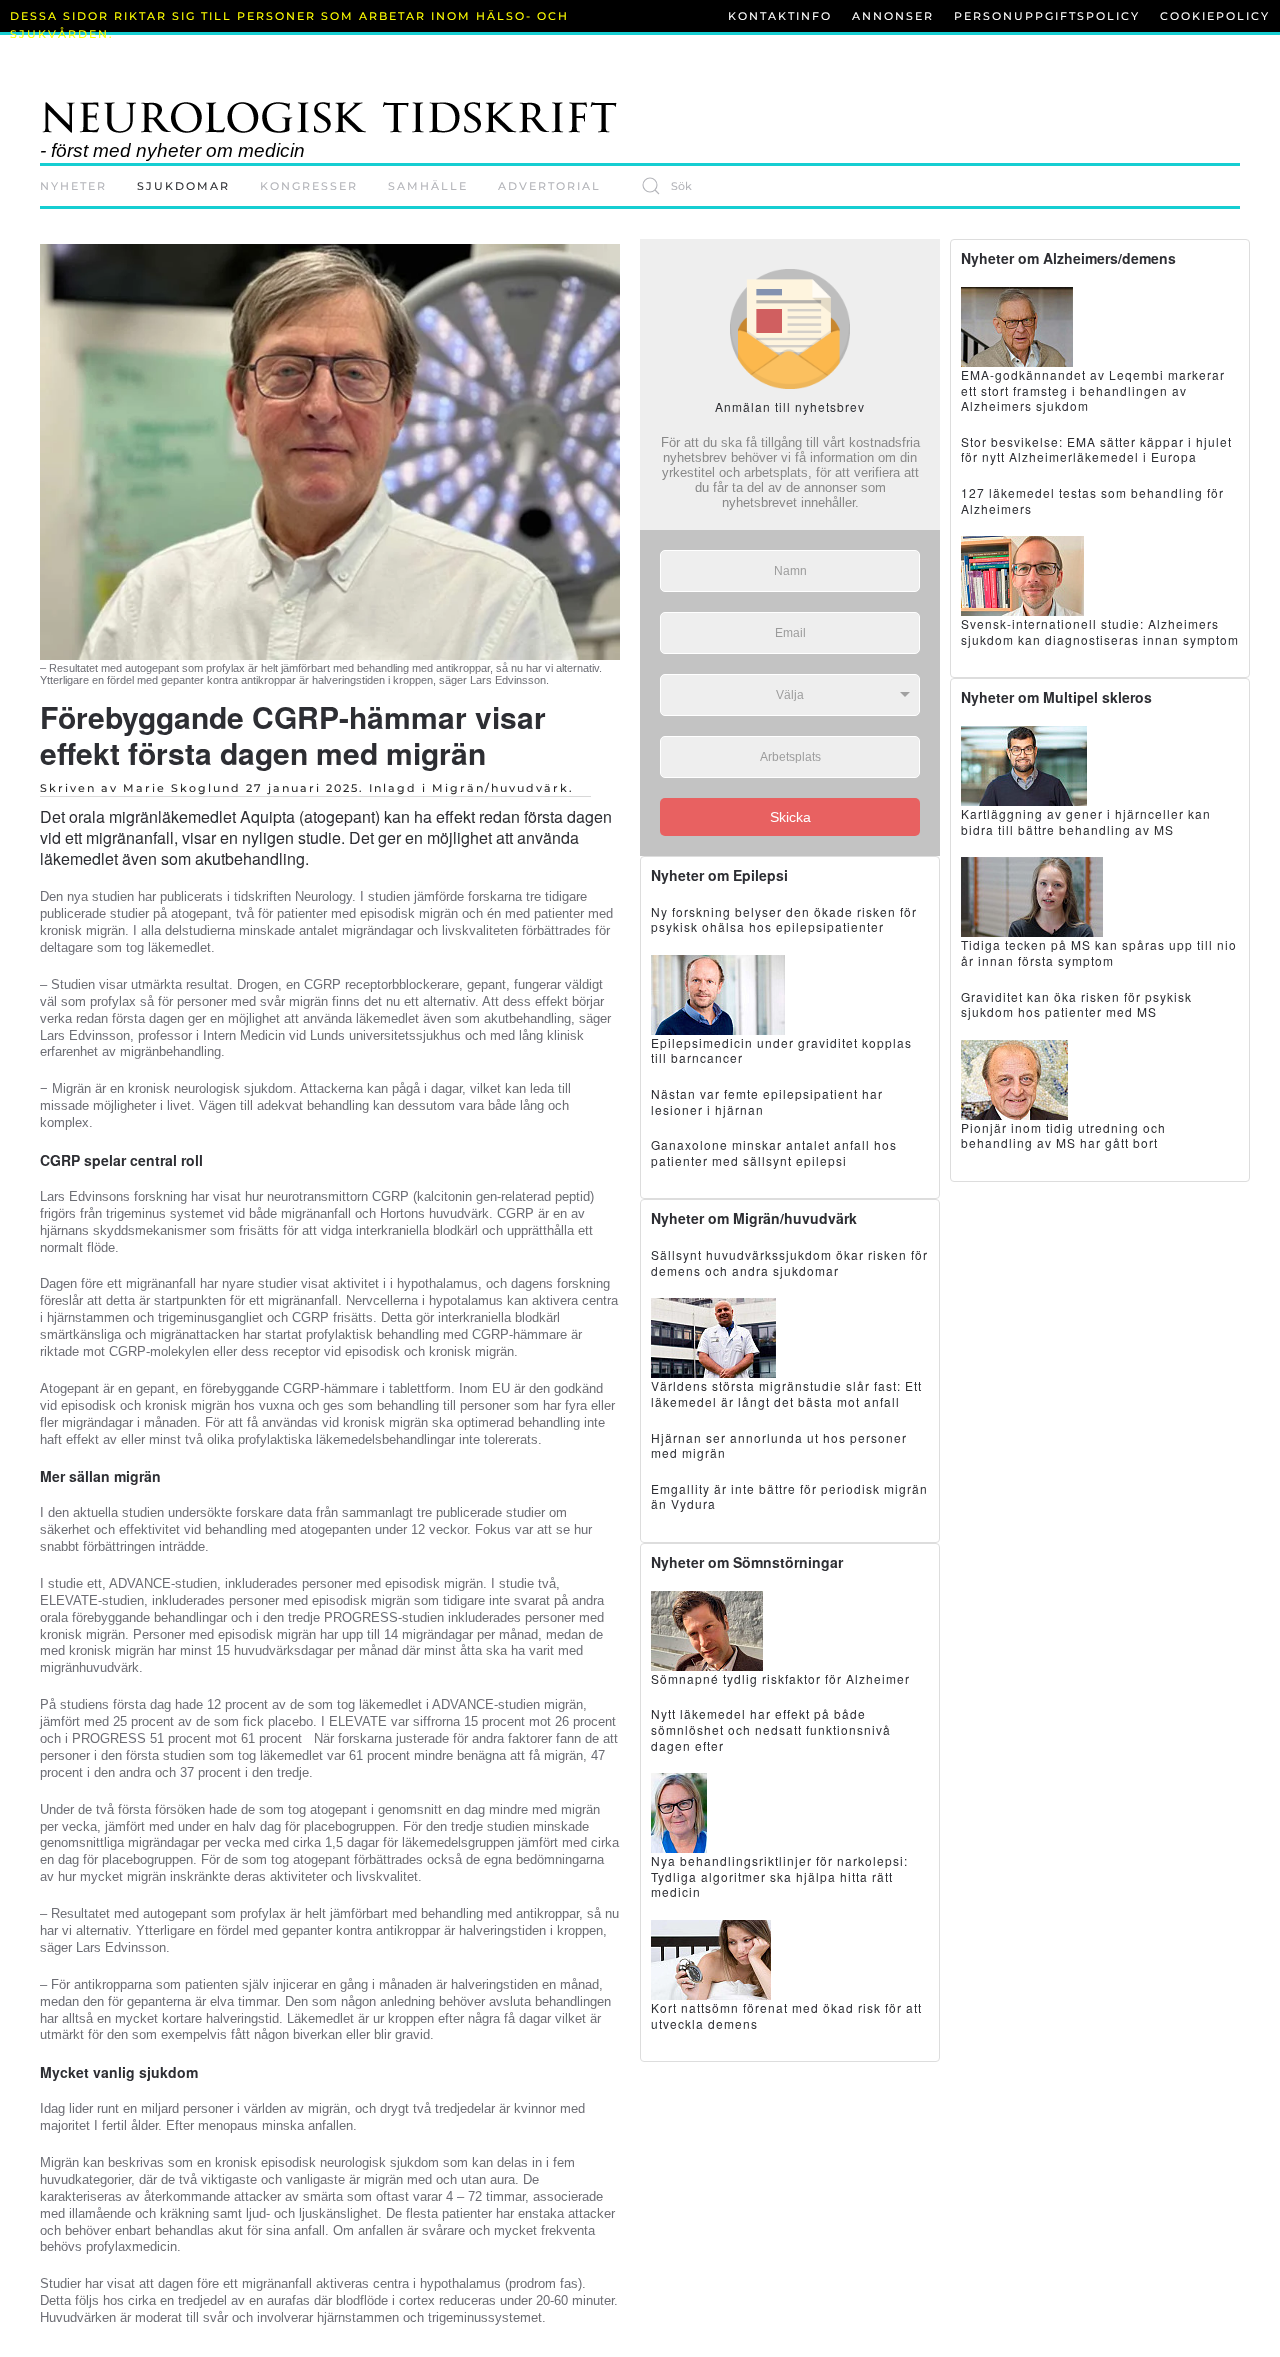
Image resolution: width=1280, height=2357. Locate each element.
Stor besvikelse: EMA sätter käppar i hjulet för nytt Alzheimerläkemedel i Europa (1096, 449)
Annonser (893, 16)
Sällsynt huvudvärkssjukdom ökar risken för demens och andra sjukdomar (789, 1262)
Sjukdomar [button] (183, 186)
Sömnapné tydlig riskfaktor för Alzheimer (780, 1678)
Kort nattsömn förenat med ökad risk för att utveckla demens (786, 2015)
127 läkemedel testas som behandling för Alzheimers (1092, 500)
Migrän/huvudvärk (500, 788)
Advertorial (549, 186)
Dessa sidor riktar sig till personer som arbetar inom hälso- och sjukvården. (289, 25)
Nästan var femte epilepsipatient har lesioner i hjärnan (767, 1101)
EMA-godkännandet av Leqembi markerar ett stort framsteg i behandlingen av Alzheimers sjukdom (1093, 390)
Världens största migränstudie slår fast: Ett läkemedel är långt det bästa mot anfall (786, 1393)
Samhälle (428, 186)
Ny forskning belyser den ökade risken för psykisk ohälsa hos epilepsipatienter (784, 919)
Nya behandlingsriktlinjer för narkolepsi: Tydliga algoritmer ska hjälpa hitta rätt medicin (779, 1876)
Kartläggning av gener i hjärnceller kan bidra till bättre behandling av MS (1086, 821)
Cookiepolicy (1215, 16)
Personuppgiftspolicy (1047, 16)
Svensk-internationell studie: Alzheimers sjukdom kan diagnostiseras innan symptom (1100, 631)
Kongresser (309, 186)
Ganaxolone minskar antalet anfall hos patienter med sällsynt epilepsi (774, 1152)
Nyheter (73, 186)
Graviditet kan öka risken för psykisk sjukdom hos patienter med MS (1076, 1004)
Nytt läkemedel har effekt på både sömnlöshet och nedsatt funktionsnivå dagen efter (771, 1729)
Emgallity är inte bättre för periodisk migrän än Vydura (789, 1496)
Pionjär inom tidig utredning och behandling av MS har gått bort (1063, 1135)
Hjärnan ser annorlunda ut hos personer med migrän (779, 1445)
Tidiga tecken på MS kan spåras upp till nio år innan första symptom (1099, 952)
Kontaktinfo (780, 16)
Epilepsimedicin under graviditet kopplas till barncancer (781, 1050)
